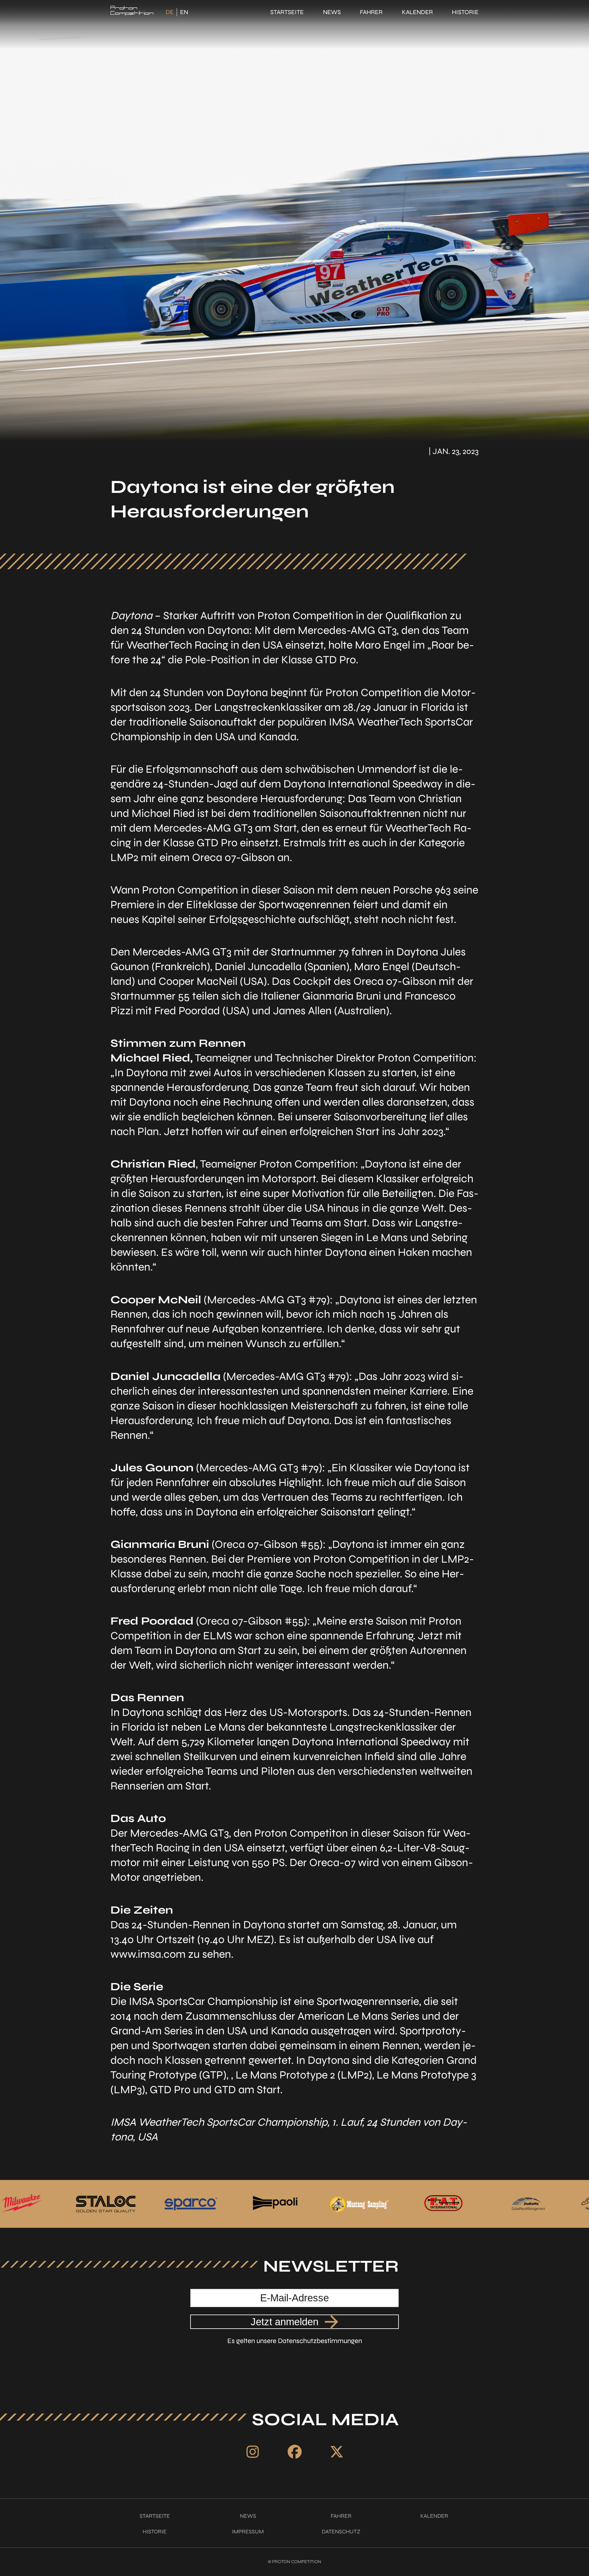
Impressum (248, 2532)
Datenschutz (341, 2532)
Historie (465, 12)
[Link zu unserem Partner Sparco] (58, 2204)
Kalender (417, 12)
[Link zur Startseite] (132, 12)
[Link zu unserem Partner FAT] (311, 2204)
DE (170, 12)
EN (184, 12)
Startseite (287, 12)
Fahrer (371, 12)
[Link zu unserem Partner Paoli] (142, 2204)
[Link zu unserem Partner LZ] (479, 2204)
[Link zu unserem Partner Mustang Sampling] (226, 2204)
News (332, 12)
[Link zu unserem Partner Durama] (395, 2204)
